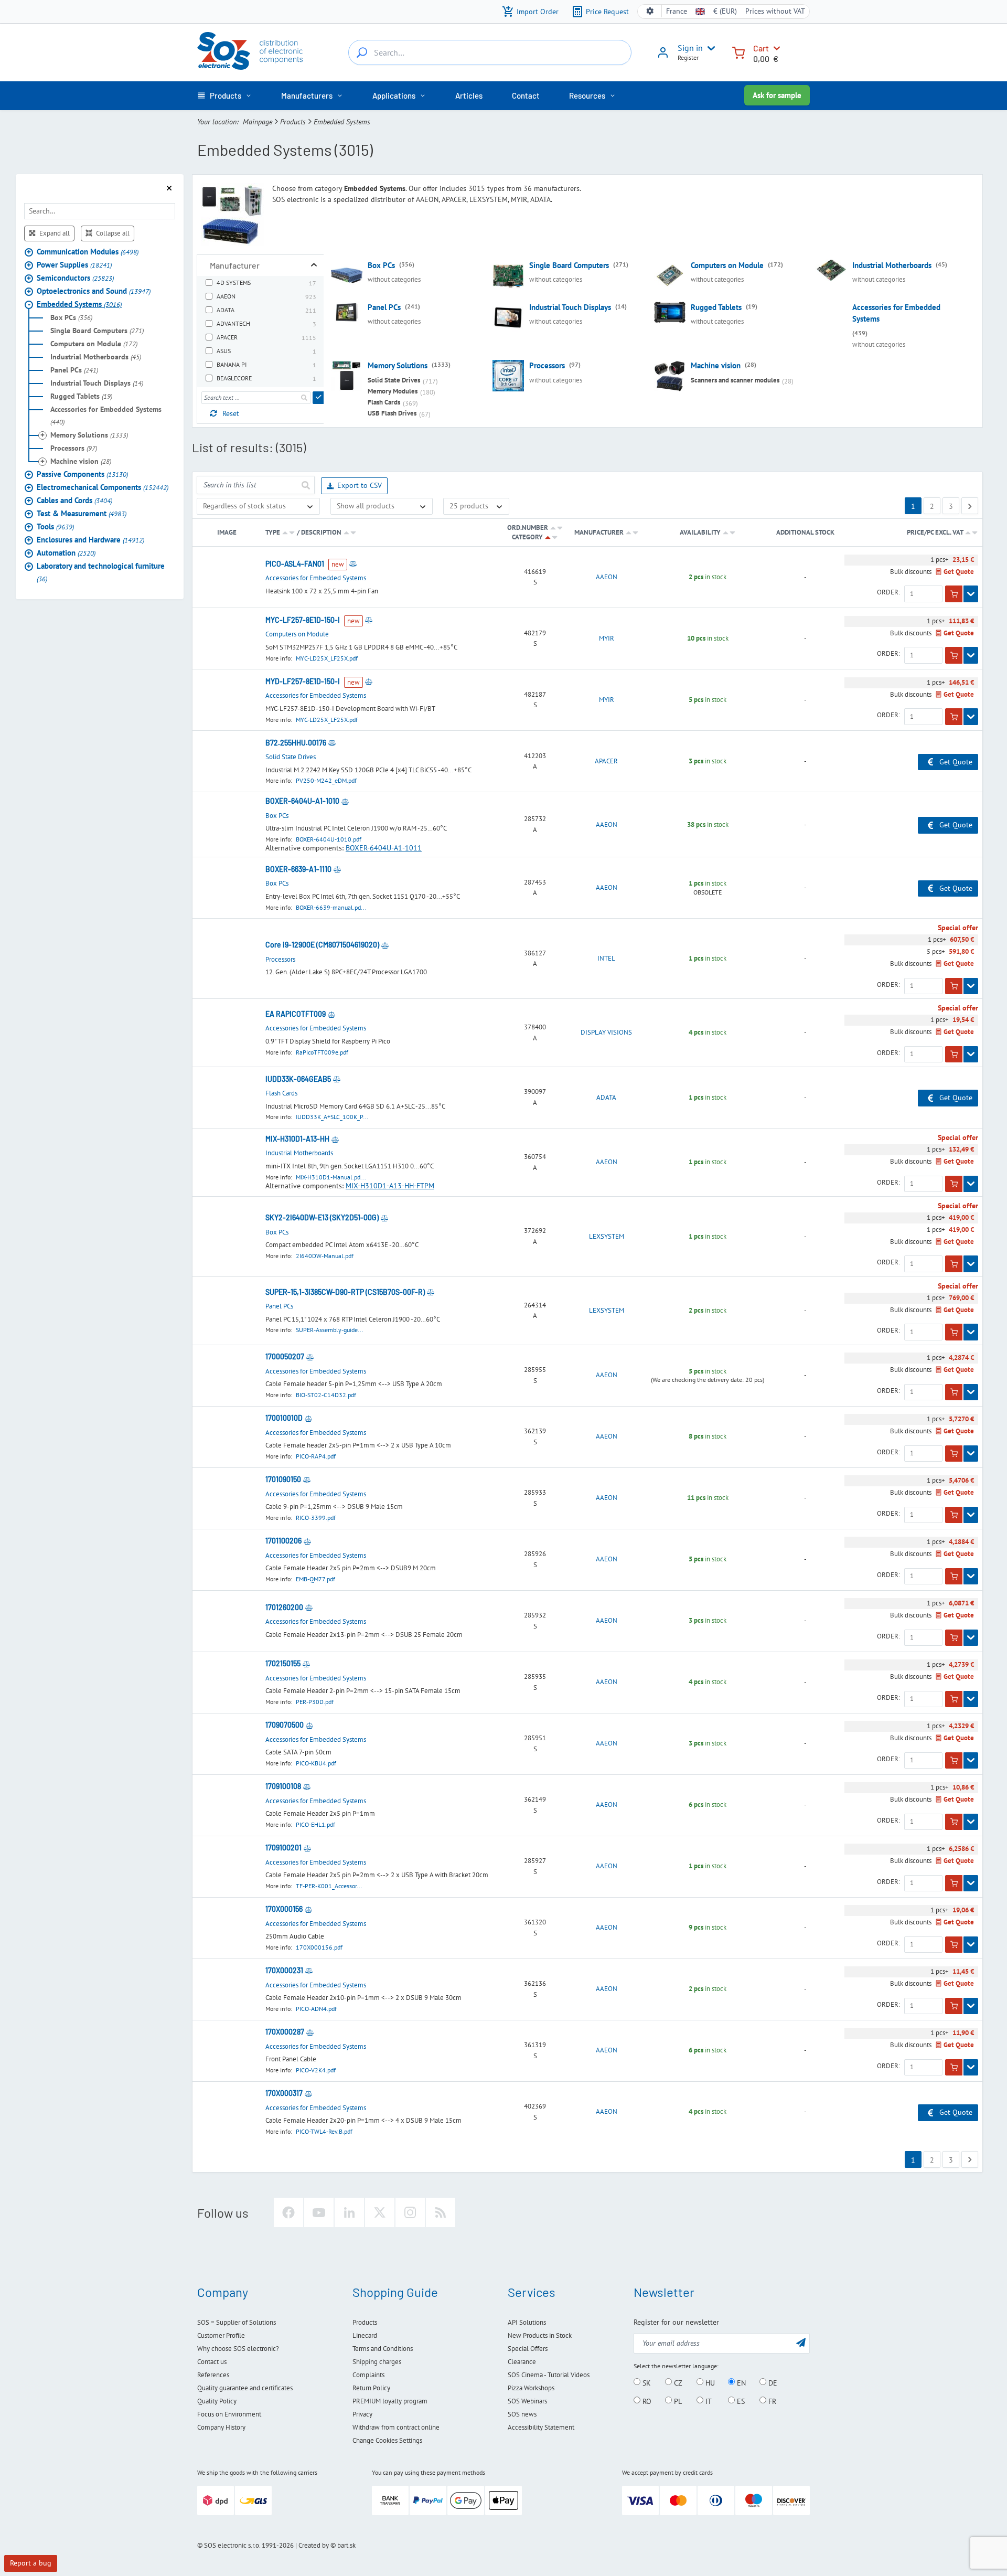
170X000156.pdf (319, 1947)
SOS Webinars (527, 2401)
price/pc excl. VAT (936, 532)
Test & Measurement (82, 513)
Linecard (365, 2335)
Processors (74, 448)
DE (772, 2382)
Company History (221, 2427)
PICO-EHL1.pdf (315, 1824)
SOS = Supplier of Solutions (237, 2322)
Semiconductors (75, 277)
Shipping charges (377, 2362)
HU (709, 2382)
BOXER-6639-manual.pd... (331, 907)
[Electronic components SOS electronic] (250, 51)
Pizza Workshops (531, 2388)
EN (740, 2382)
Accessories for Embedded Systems (106, 415)
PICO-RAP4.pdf (316, 1456)
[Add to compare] (353, 564)
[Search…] (362, 52)
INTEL (606, 959)
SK (646, 2382)
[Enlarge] (314, 265)
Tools (55, 526)
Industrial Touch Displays (97, 382)
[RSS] (441, 2212)
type (273, 532)
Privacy (362, 2414)
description (321, 532)
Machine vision (81, 461)
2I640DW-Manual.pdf (325, 1256)
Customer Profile (221, 2335)
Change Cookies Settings (387, 2440)
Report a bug (31, 2563)
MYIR (607, 638)
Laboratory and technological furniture (101, 572)
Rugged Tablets (81, 396)
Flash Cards (384, 402)
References (213, 2375)
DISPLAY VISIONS (606, 1032)
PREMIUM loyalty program (390, 2401)
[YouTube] (319, 2212)
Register (688, 57)
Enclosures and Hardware (90, 539)
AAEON (607, 577)
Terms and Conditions (383, 2349)
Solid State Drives (394, 380)
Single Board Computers (97, 330)
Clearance (522, 2362)
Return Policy (371, 2388)
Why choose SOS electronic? (238, 2349)
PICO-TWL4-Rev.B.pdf (324, 2131)
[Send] (319, 398)
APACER (606, 761)
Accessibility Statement (541, 2427)
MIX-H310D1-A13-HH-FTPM (390, 1186)
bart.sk (346, 2545)
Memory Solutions (89, 434)
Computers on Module (94, 343)
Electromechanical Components (103, 487)
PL (677, 2401)
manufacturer (599, 532)
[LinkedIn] (349, 2212)
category (527, 537)
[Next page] (970, 506)
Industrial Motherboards (96, 356)
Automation (66, 552)
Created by (314, 2545)
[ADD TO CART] (954, 594)
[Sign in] (663, 56)
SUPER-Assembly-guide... (330, 1330)
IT (708, 2401)
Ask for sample (777, 95)
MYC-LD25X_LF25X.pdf (327, 658)
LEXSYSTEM (607, 1237)
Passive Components (82, 473)
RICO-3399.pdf (316, 1518)
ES (740, 2401)
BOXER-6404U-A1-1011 (384, 848)
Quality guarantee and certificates (245, 2388)
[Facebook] (288, 2212)
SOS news (522, 2414)
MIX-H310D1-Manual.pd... (331, 1177)
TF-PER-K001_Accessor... (329, 1886)
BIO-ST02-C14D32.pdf (326, 1395)
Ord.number (528, 528)
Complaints (368, 2375)
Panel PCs (74, 369)
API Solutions (527, 2322)
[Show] (971, 594)
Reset (231, 413)
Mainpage (258, 122)
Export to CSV (360, 485)
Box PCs (71, 317)
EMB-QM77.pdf (315, 1579)
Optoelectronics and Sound (94, 290)
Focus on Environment (229, 2414)
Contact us (212, 2362)
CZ (677, 2382)
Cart (761, 48)
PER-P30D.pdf (315, 1702)
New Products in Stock (540, 2335)
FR (771, 2401)
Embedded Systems (79, 304)
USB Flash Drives (392, 413)
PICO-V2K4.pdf (316, 2070)
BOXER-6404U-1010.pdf (329, 839)
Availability (700, 532)
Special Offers (528, 2349)
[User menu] (709, 48)
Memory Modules (393, 391)
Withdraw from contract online (396, 2427)
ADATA (606, 1098)
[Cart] (738, 52)
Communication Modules (88, 251)
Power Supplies (74, 264)
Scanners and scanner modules (735, 380)
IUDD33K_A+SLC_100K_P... (332, 1117)
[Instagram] (410, 2212)
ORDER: (888, 592)
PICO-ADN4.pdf (316, 2009)
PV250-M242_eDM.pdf (326, 780)
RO (646, 2401)
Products (293, 122)
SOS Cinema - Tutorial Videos (549, 2375)
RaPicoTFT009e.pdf (322, 1052)
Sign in (690, 48)
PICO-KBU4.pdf (316, 1763)
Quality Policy (217, 2401)
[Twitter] (380, 2212)
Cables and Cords (74, 500)
